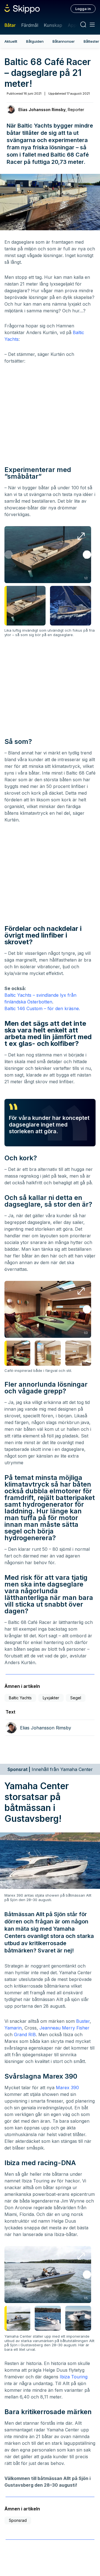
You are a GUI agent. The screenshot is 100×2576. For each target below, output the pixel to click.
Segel (76, 1698)
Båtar (10, 25)
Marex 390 (67, 2088)
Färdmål (30, 25)
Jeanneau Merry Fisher (64, 2028)
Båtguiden (35, 41)
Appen (75, 25)
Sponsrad (18, 2520)
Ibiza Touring (74, 2377)
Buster (83, 2021)
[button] (87, 555)
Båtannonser (64, 41)
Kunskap (53, 25)
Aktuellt (11, 41)
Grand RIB (25, 2035)
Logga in (83, 9)
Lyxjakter (51, 1698)
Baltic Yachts (20, 1698)
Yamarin (13, 2028)
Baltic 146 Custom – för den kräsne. (42, 1008)
